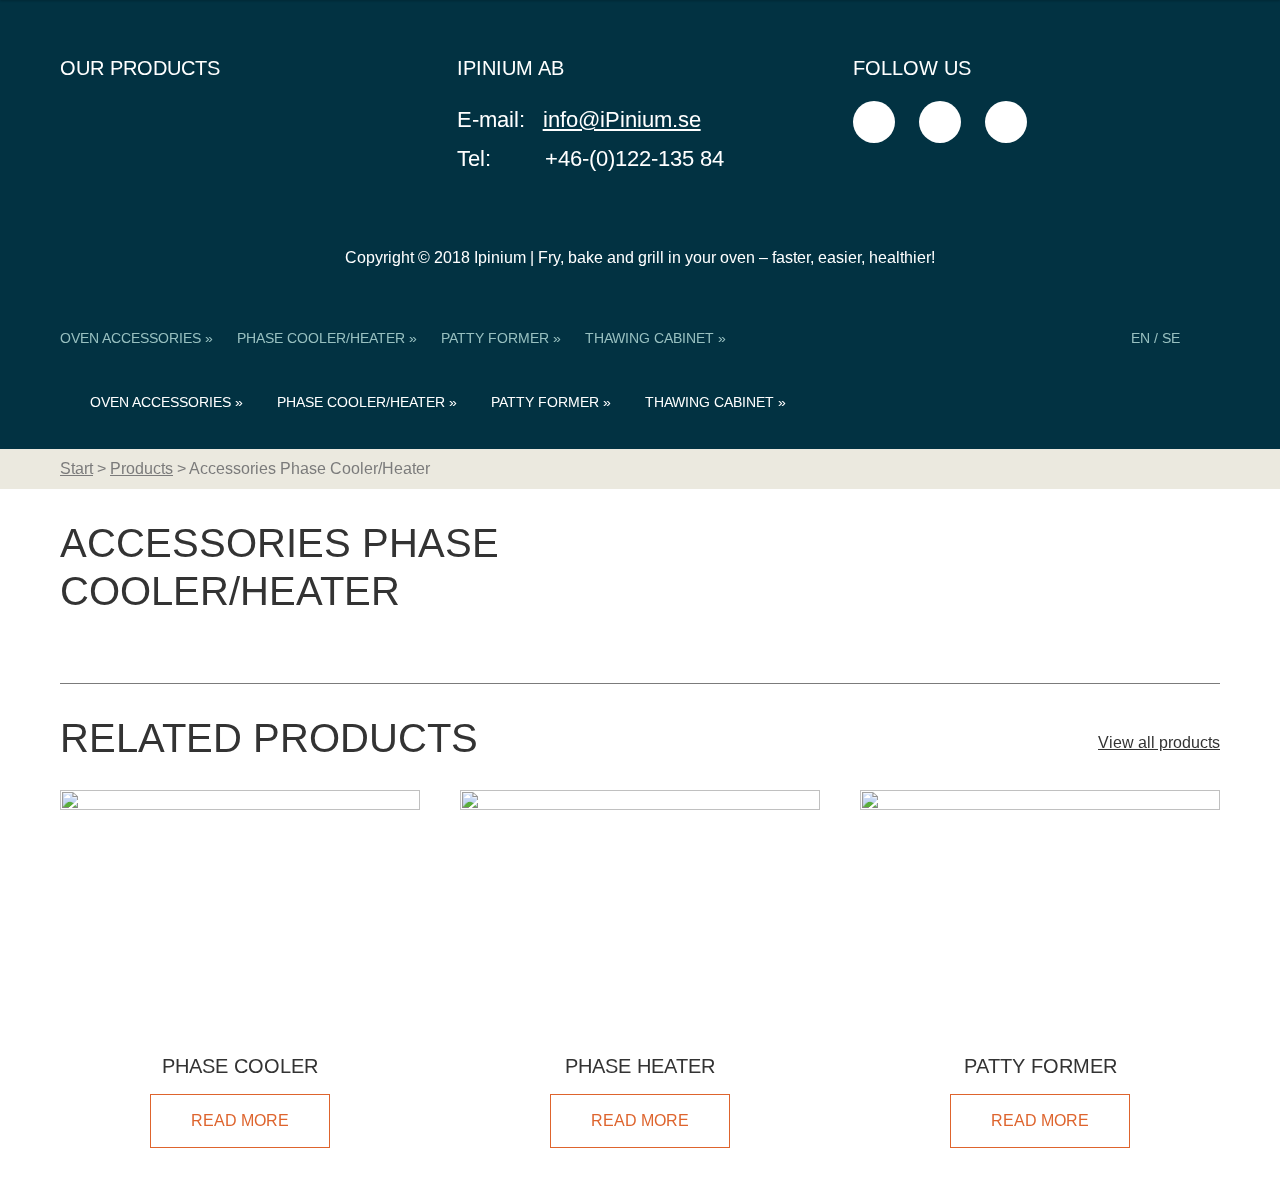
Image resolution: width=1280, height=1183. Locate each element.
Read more (240, 1120)
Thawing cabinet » (655, 338)
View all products (1159, 742)
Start (76, 468)
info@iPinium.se (622, 119)
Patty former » (501, 338)
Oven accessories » (136, 338)
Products (141, 468)
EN (1140, 338)
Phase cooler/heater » (327, 338)
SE (1171, 338)
